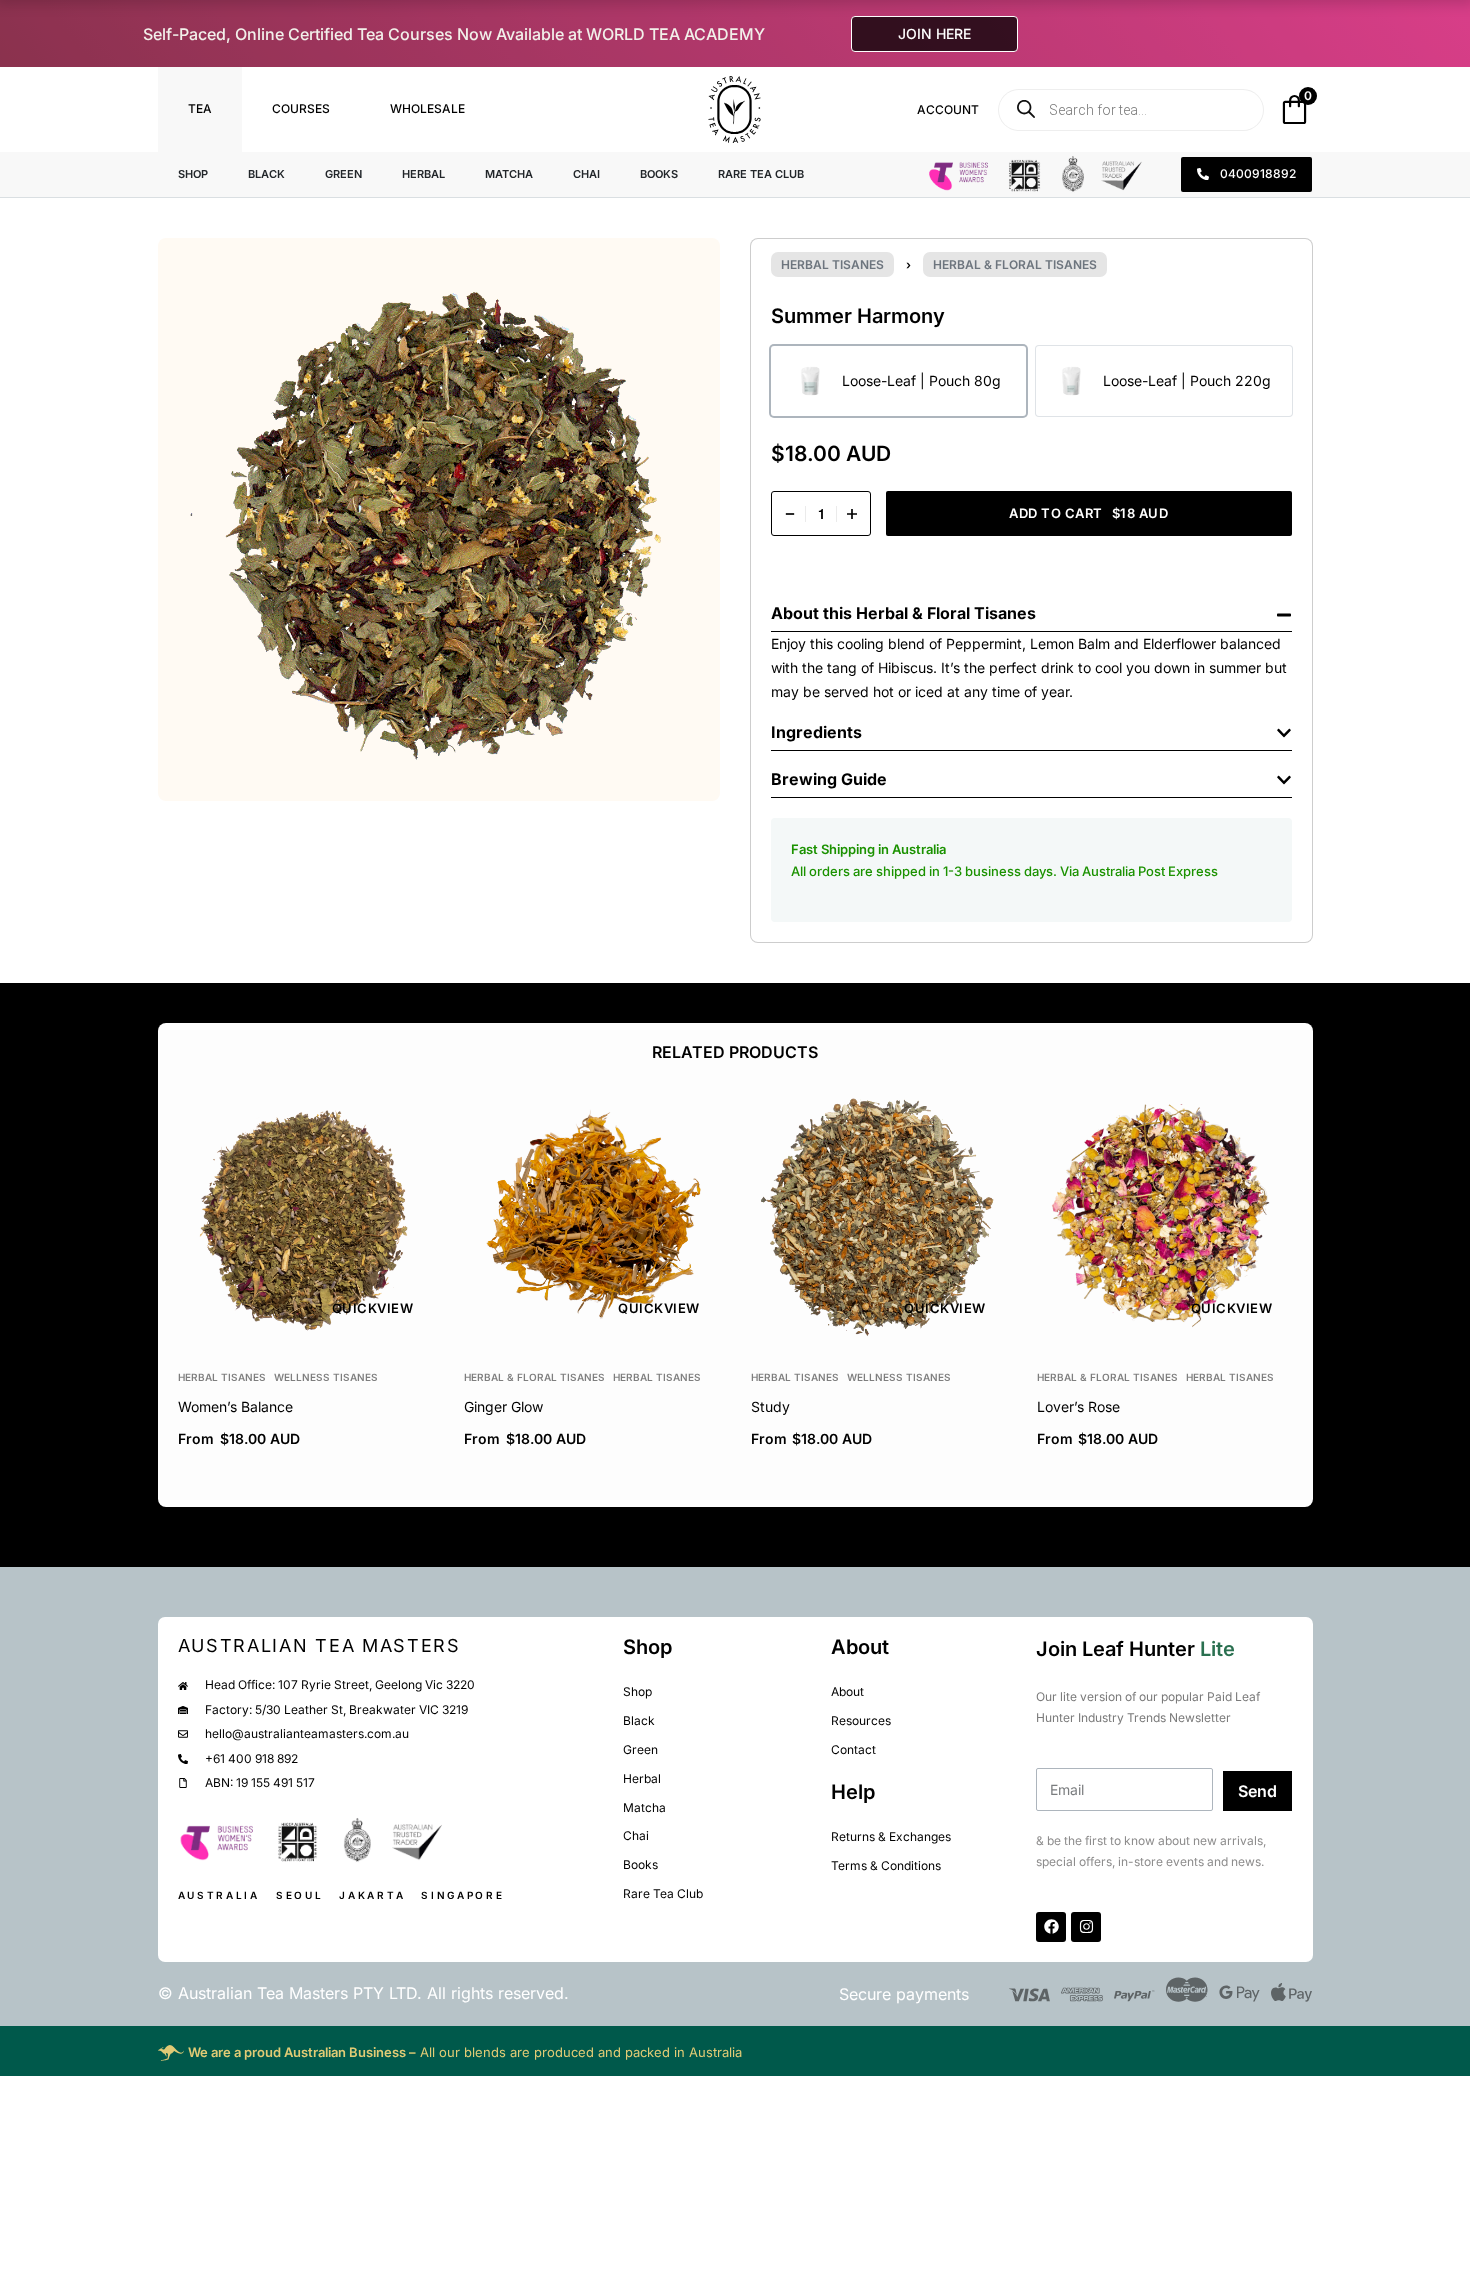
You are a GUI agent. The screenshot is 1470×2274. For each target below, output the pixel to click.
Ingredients (816, 732)
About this (813, 613)
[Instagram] (1086, 1927)
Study (769, 1406)
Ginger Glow (503, 1406)
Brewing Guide (829, 779)
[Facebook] (1051, 1927)
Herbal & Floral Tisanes (1015, 264)
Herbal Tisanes (832, 264)
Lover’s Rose (1077, 1406)
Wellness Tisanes (326, 1377)
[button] (1031, 608)
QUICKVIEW (372, 1308)
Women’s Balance (235, 1406)
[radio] (898, 381)
